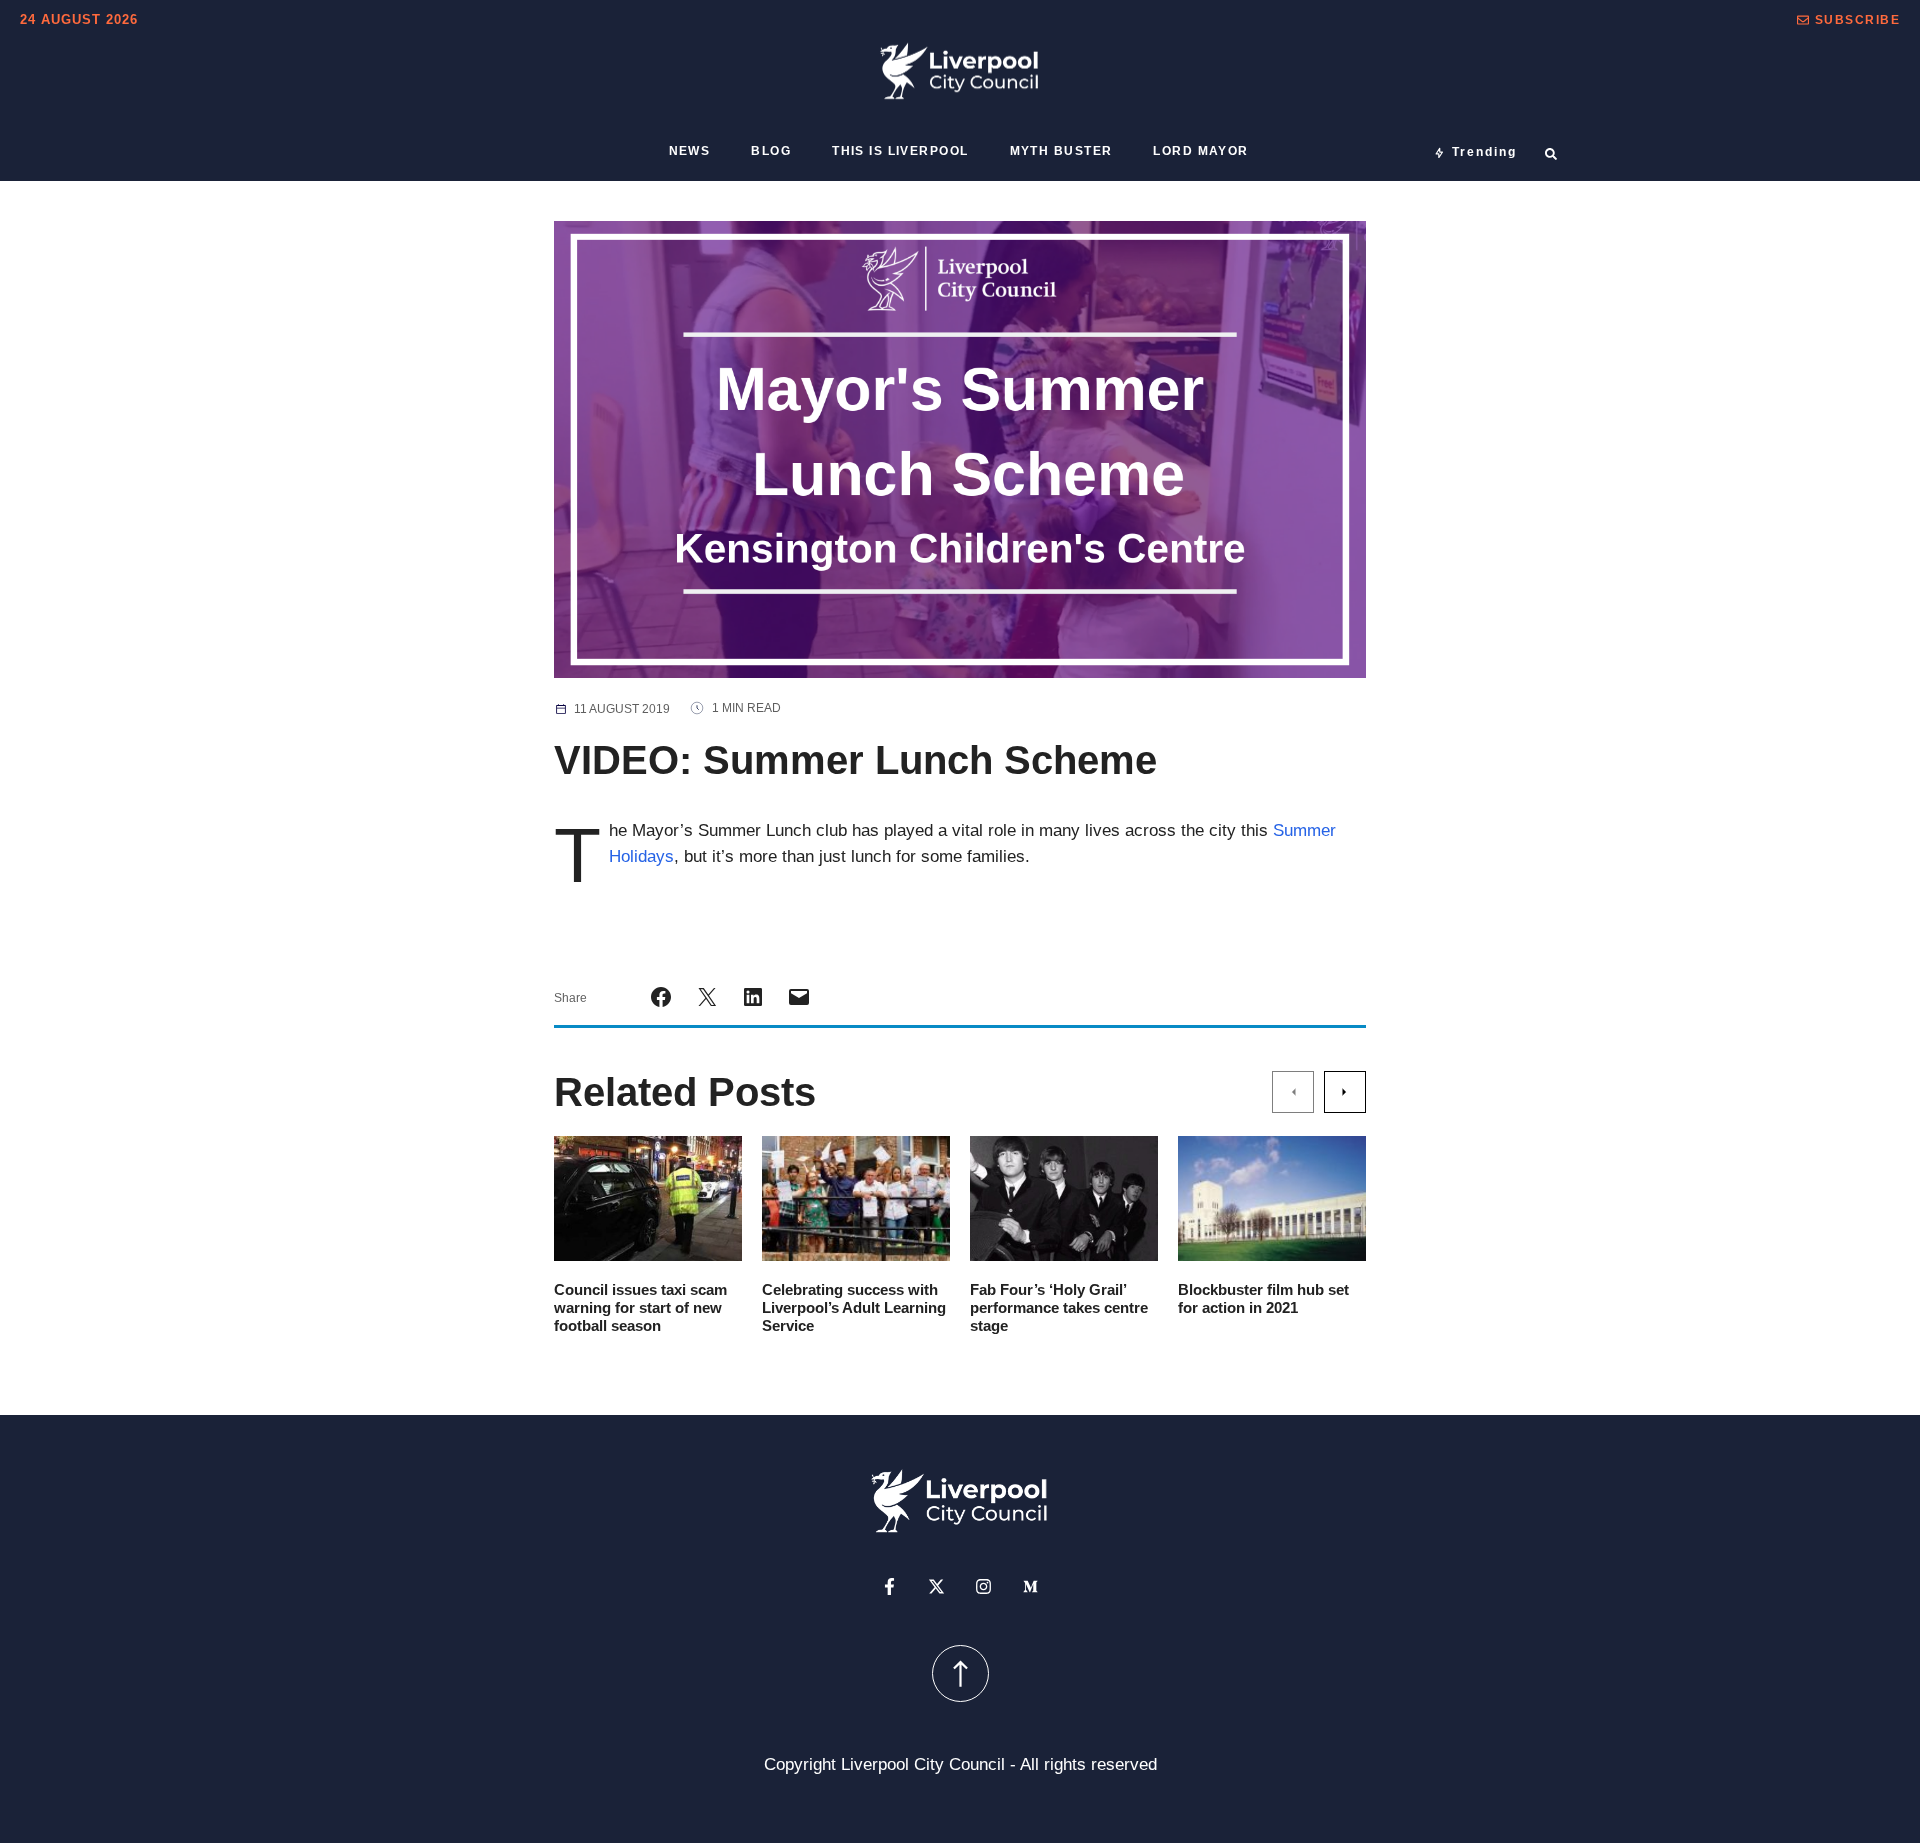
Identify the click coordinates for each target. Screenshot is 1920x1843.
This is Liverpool (900, 151)
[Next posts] (1345, 1092)
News (690, 151)
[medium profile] (1030, 1586)
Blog (771, 151)
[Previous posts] (1293, 1092)
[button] (1848, 20)
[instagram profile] (983, 1586)
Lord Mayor (1200, 151)
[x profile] (936, 1586)
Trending (1484, 152)
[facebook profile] (889, 1586)
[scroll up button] (960, 1673)
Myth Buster (1061, 151)
